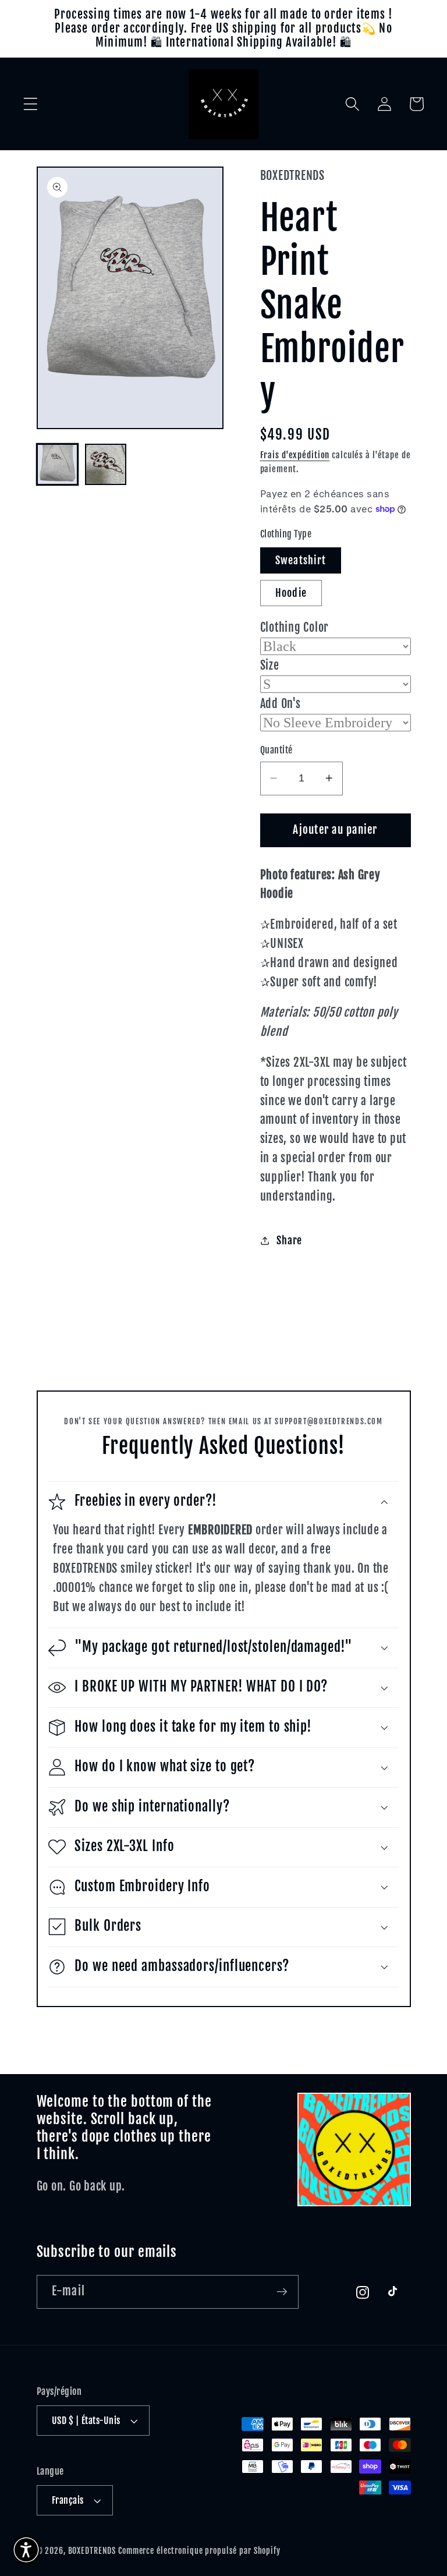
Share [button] (289, 1240)
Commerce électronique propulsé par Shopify (199, 2551)
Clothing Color (295, 627)
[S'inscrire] (282, 2292)
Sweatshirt (301, 560)
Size (270, 665)
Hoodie (291, 593)
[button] (31, 104)
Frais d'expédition (295, 455)
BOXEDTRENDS (92, 2551)
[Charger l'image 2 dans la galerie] (106, 464)
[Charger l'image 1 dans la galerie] (57, 464)
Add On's (281, 704)
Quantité (276, 750)
